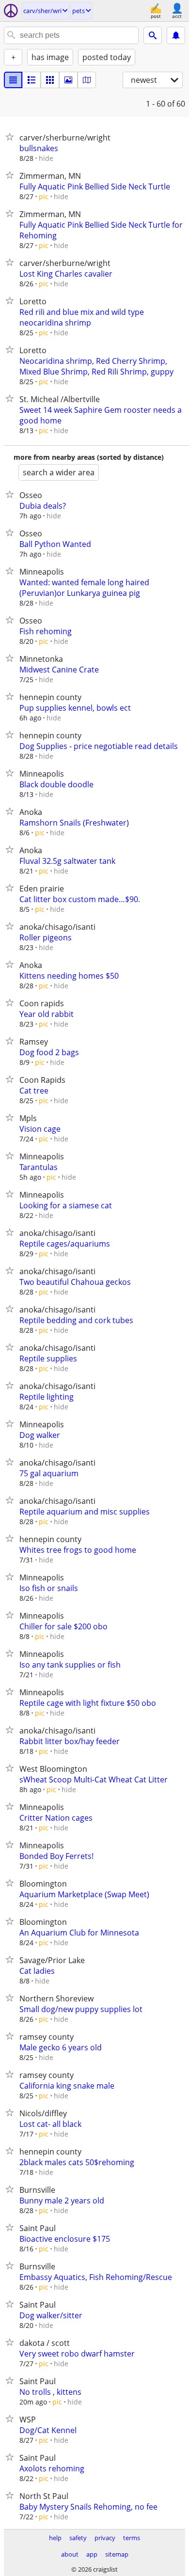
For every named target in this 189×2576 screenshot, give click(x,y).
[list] (13, 80)
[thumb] (31, 80)
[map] (87, 80)
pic (44, 196)
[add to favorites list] (12, 137)
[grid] (50, 80)
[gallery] (68, 80)
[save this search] (176, 35)
